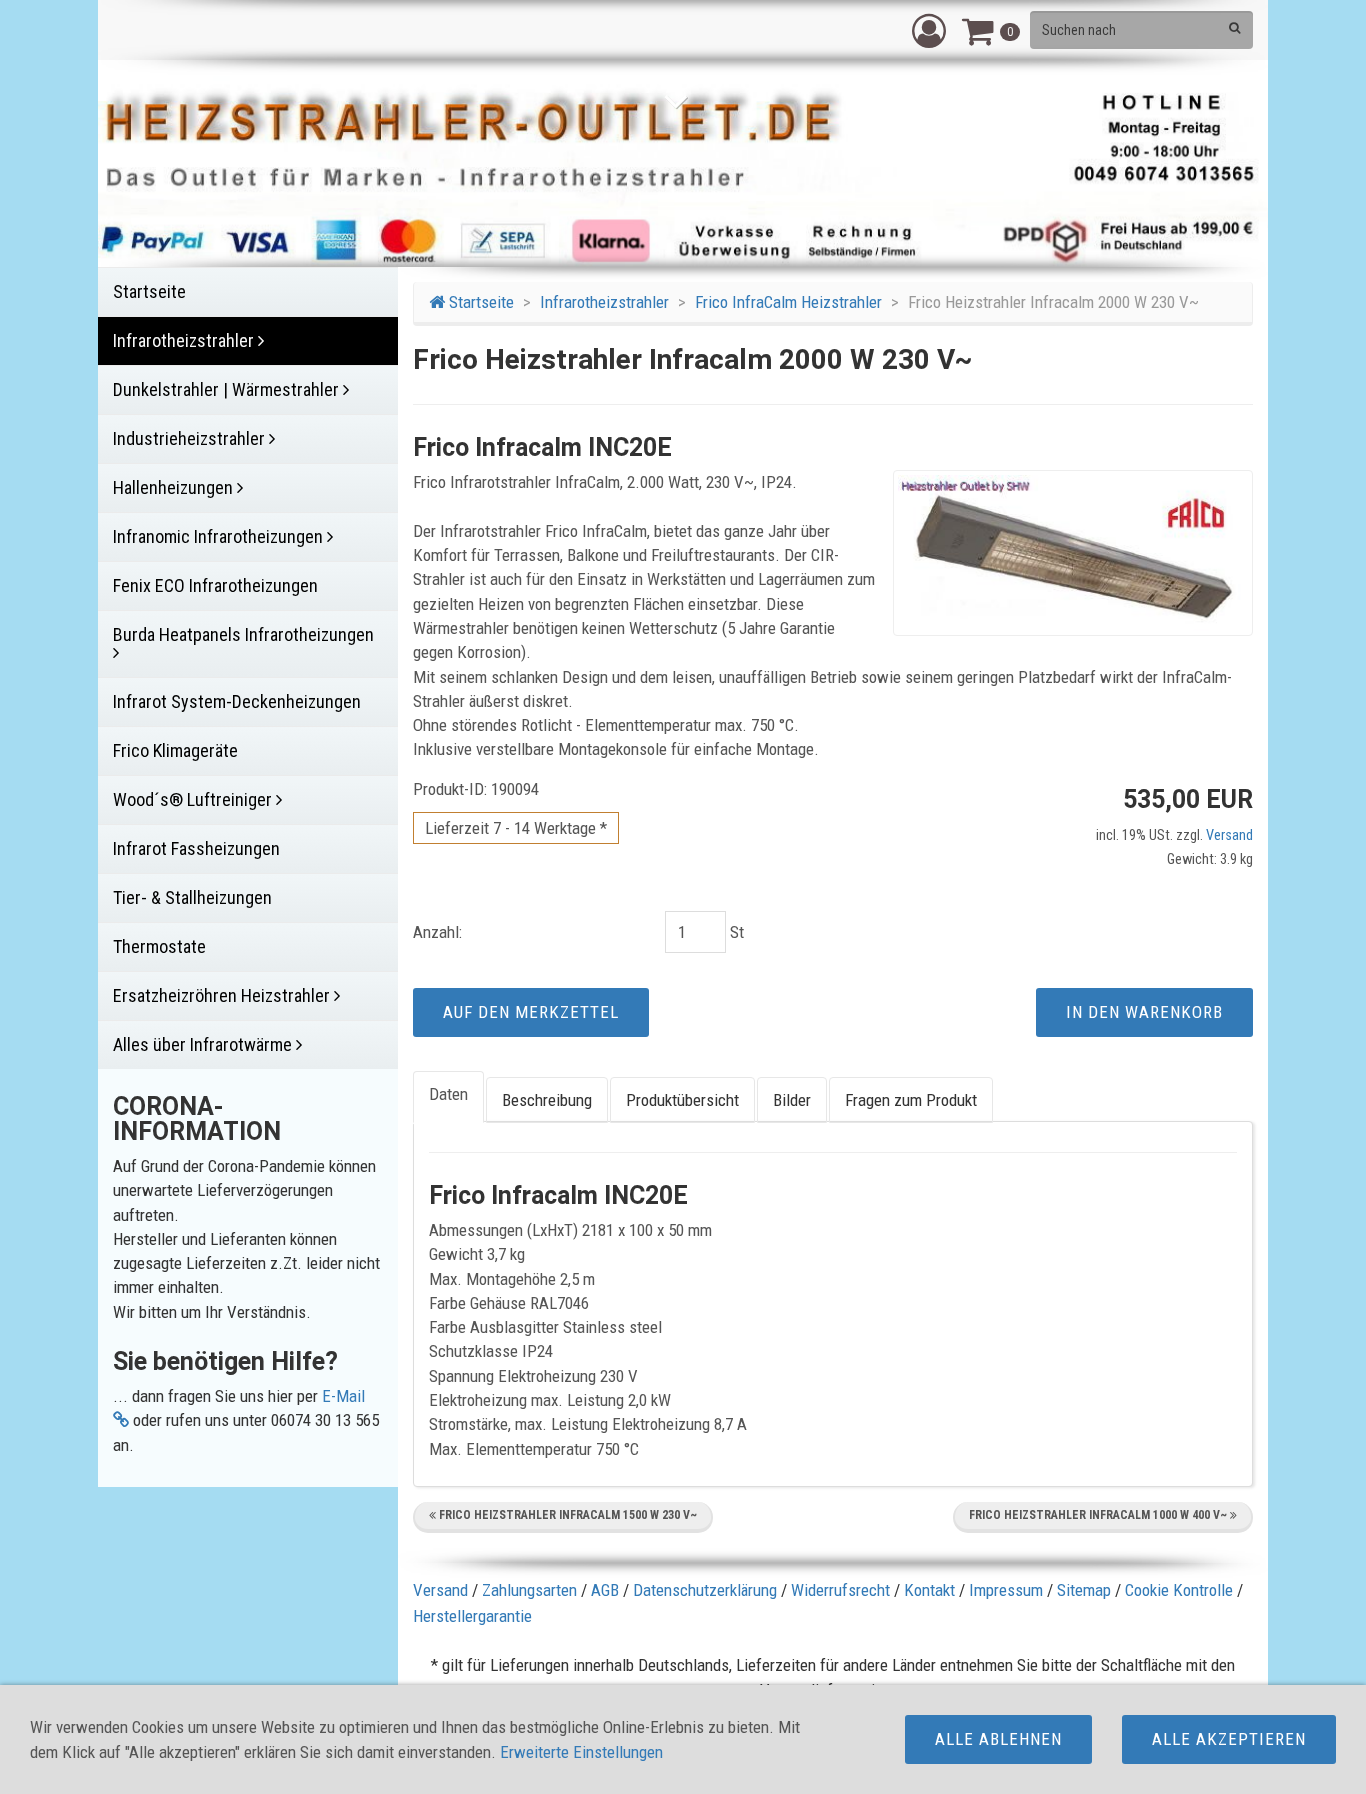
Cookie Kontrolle (1179, 1590)
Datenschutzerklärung (705, 1590)
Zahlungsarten (529, 1590)
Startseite (479, 302)
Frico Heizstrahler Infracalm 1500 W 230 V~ (566, 1515)
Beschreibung (547, 1100)
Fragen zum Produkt (911, 1100)
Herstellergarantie (472, 1616)
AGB (605, 1590)
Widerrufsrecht (840, 1590)
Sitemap (1084, 1590)
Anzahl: (437, 932)
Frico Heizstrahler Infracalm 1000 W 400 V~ (1099, 1515)
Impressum (1006, 1590)
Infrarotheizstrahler (604, 302)
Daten (448, 1094)
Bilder (792, 1100)
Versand (1229, 835)
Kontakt (929, 1590)
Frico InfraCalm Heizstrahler (788, 302)
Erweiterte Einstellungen (581, 1752)
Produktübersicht (682, 1100)
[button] (929, 30)
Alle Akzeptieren (1229, 1739)
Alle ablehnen (998, 1739)
